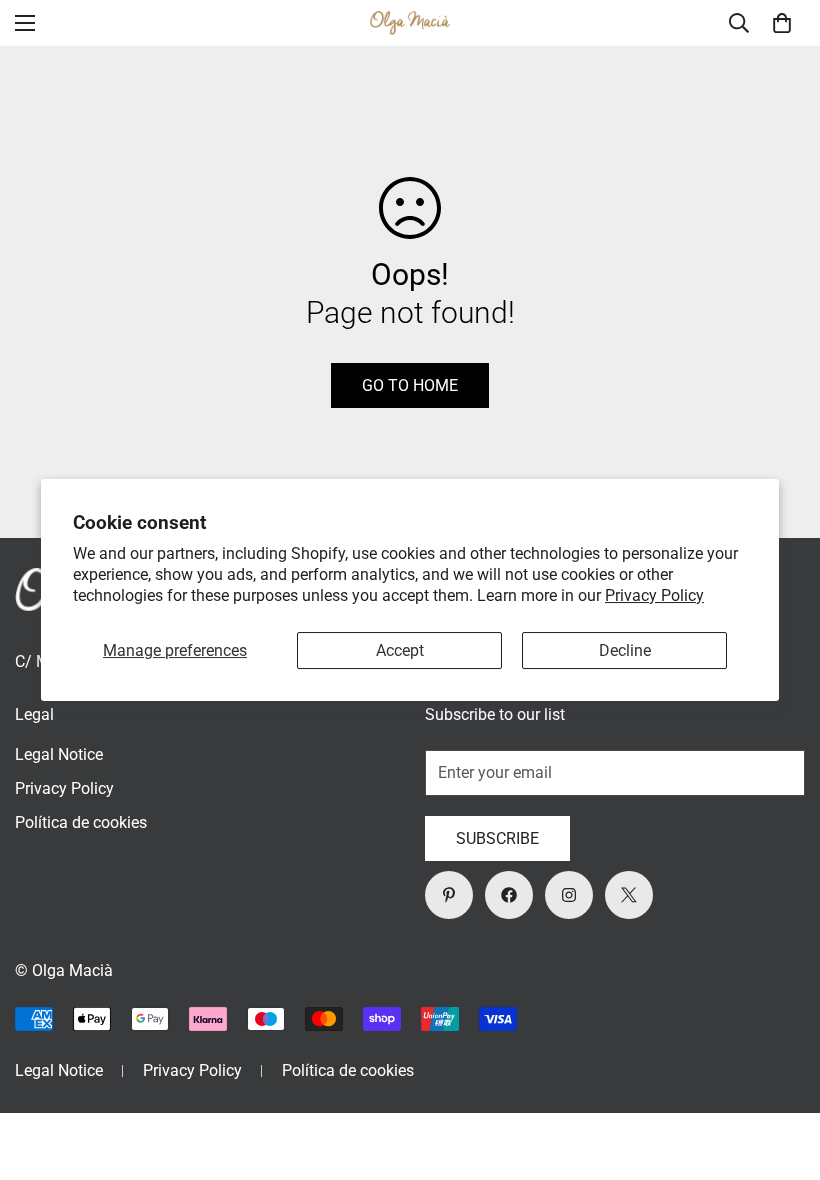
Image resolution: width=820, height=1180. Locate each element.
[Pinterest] (449, 895)
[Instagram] (569, 895)
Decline (625, 650)
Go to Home (410, 385)
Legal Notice (59, 754)
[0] (782, 23)
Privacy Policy (654, 595)
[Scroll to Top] (781, 1071)
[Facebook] (509, 895)
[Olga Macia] (410, 23)
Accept (400, 650)
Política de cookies (81, 822)
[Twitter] (629, 895)
